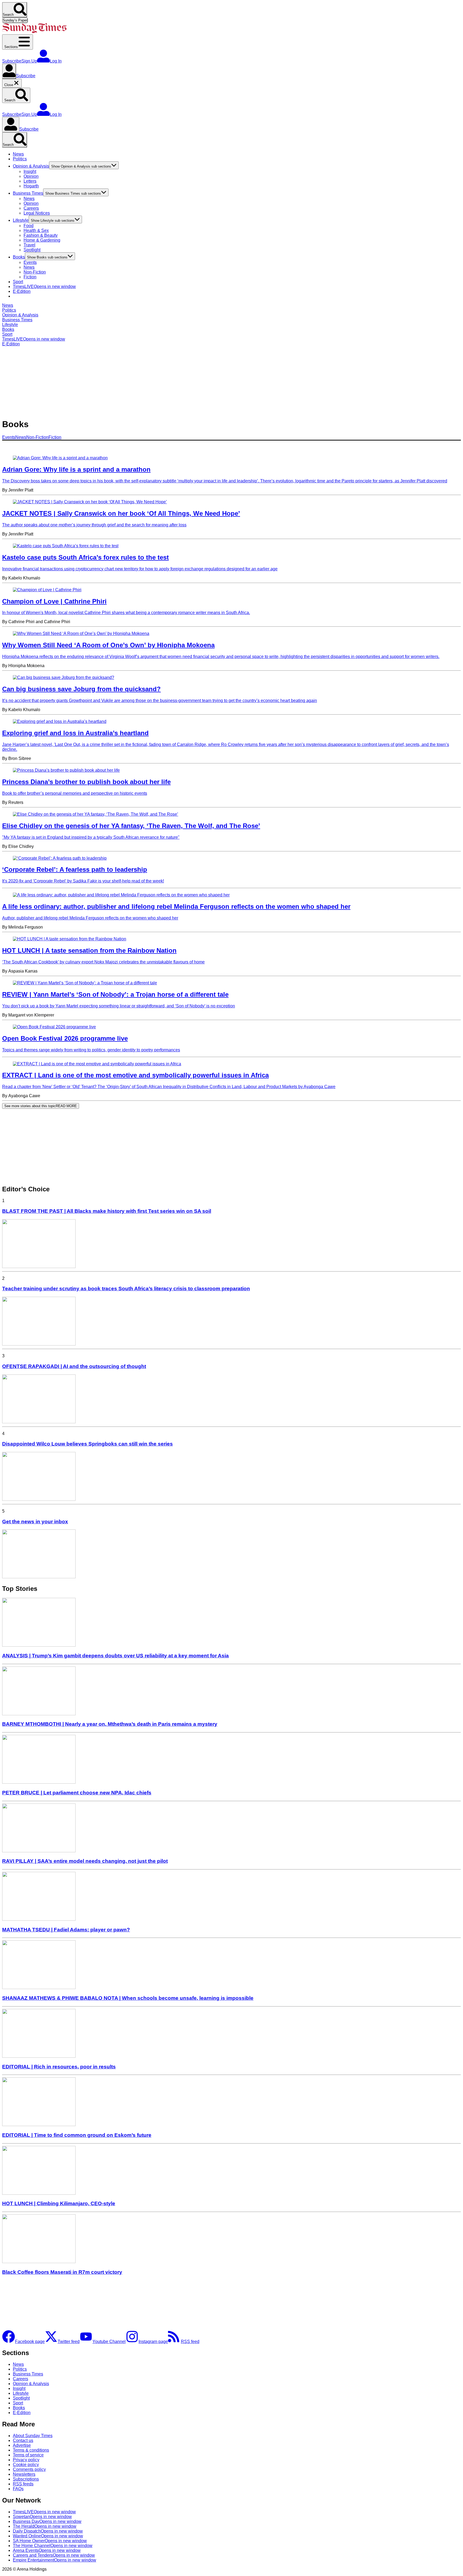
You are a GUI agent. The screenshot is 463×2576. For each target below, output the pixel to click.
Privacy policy (26, 2460)
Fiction (30, 277)
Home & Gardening (42, 240)
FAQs (18, 2489)
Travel (29, 245)
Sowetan (42, 2517)
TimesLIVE (44, 287)
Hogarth (31, 186)
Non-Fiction (35, 272)
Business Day (47, 2521)
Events (30, 262)
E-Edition (22, 291)
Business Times (28, 193)
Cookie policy (26, 2465)
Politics (20, 159)
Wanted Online (48, 2536)
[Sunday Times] (34, 32)
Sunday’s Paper (15, 20)
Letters (30, 181)
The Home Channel (53, 2546)
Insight (30, 171)
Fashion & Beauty (41, 235)
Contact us (23, 2440)
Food (29, 226)
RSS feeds (23, 2484)
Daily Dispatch (48, 2531)
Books (19, 257)
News (18, 154)
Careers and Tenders (54, 2555)
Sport (18, 282)
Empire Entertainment (55, 2560)
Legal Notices (37, 213)
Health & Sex (36, 230)
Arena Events (47, 2550)
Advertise (22, 2445)
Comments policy (29, 2469)
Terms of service (28, 2455)
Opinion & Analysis (31, 166)
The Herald (45, 2526)
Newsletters (24, 2474)
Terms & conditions (31, 2450)
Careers (31, 208)
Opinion (31, 176)
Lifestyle (21, 220)
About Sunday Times (33, 2436)
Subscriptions (26, 2479)
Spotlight (32, 250)
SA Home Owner (50, 2541)
